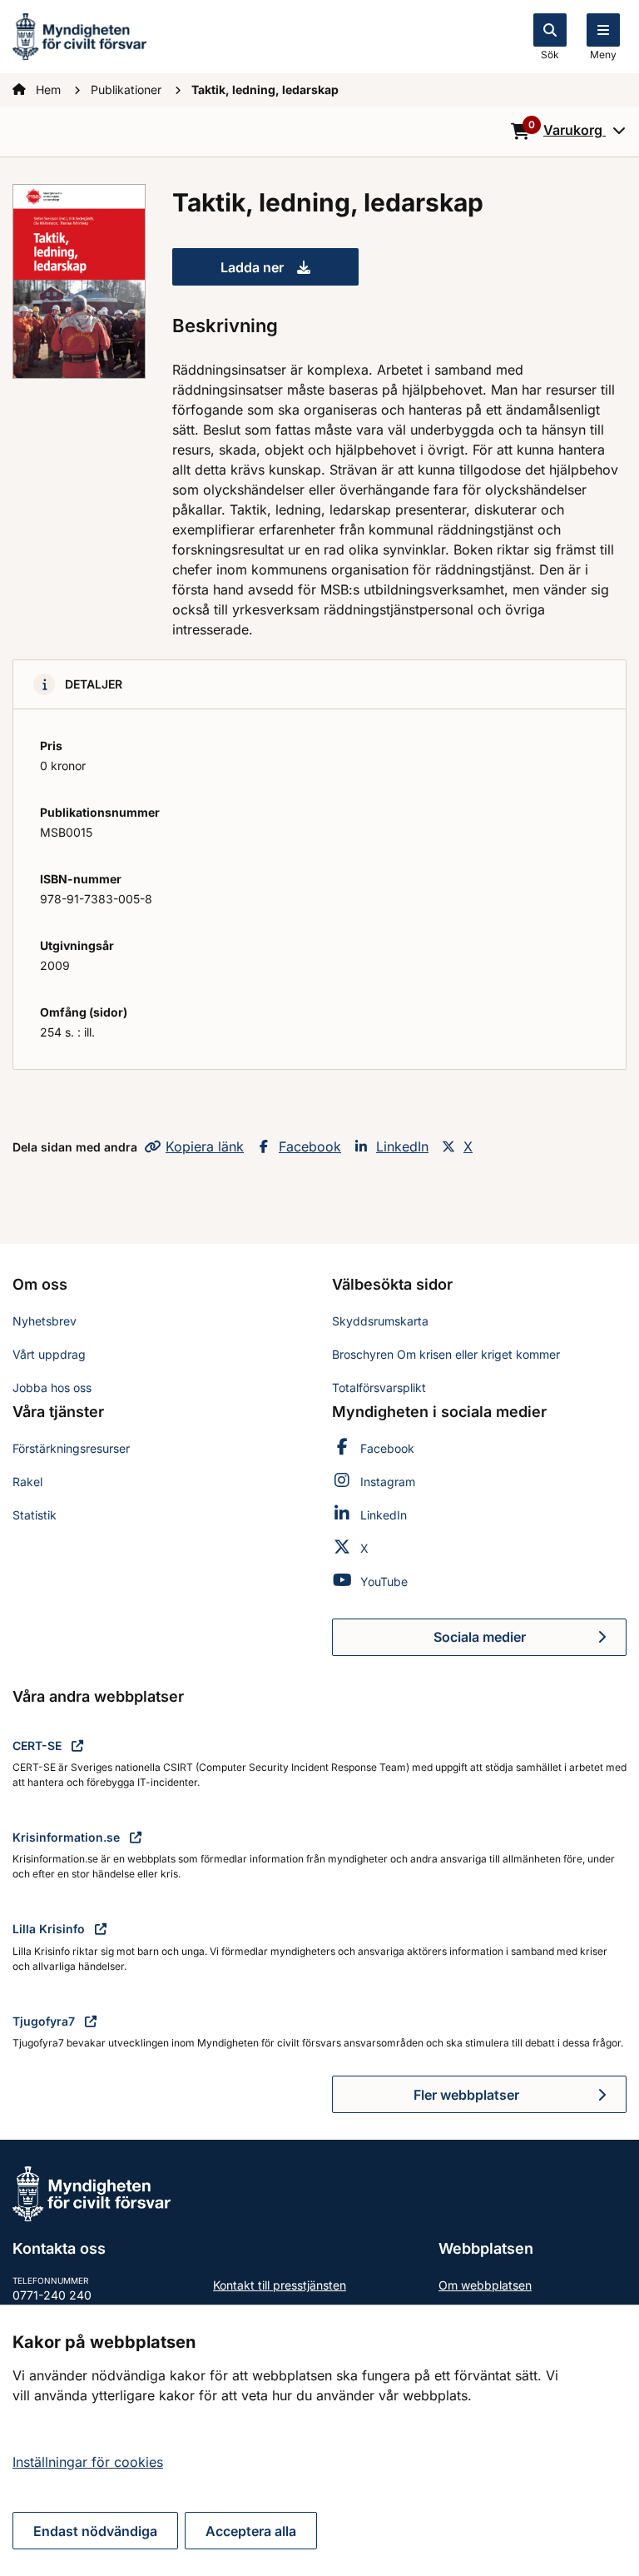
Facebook (310, 1146)
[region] (319, 2440)
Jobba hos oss (52, 1387)
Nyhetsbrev (45, 1321)
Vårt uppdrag (49, 1354)
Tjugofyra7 (45, 2021)
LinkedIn (402, 1146)
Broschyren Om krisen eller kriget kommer (446, 1354)
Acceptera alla (251, 2531)
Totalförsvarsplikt (379, 1387)
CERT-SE (39, 1746)
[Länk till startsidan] (79, 35)
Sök (550, 55)
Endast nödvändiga (95, 2531)
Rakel (27, 1482)
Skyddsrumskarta (380, 1321)
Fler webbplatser (466, 2095)
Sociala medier (530, 1642)
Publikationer (128, 90)
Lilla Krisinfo (50, 1929)
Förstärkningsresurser (71, 1448)
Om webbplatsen (485, 2285)
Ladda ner (290, 272)
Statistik (35, 1515)
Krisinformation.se (68, 1837)
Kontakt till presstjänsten (280, 2285)
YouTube (384, 1581)
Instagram (388, 1482)
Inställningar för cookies (88, 2462)
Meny (603, 55)
